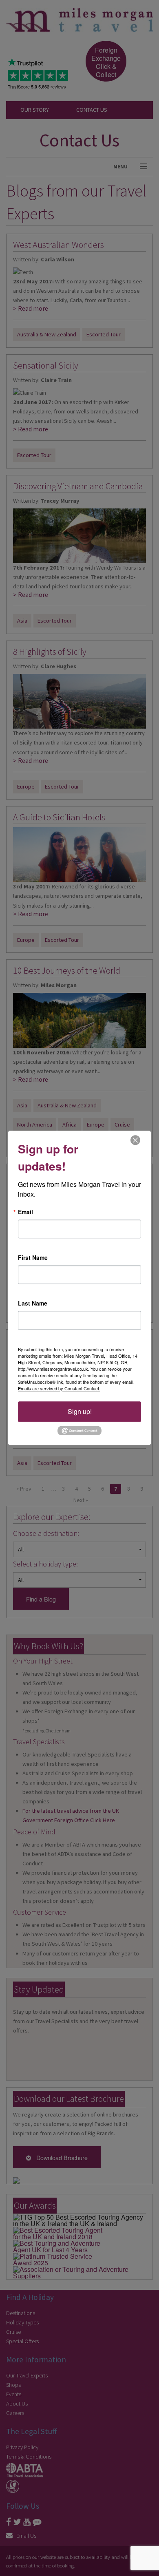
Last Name (33, 1303)
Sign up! (80, 1411)
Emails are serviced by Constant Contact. (59, 1388)
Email (25, 1212)
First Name (33, 1257)
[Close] (135, 1140)
